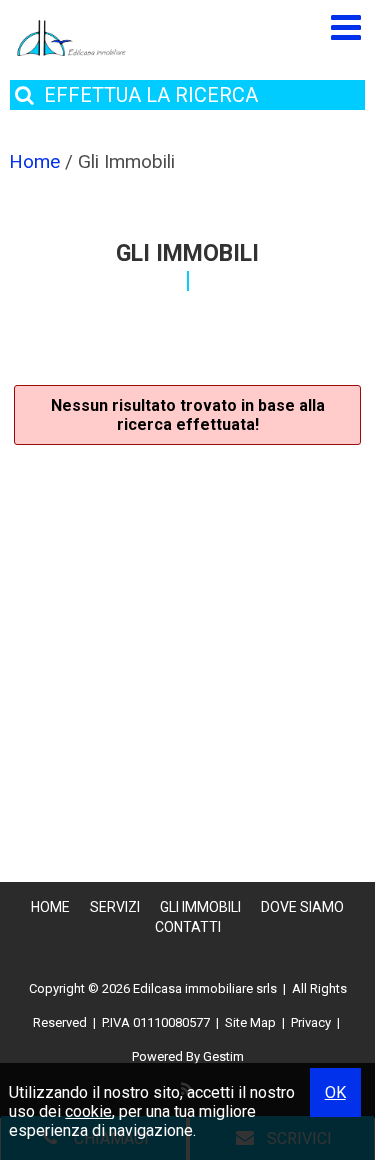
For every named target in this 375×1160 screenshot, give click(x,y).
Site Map (250, 1022)
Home (50, 907)
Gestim (223, 1056)
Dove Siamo (302, 907)
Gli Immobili (200, 907)
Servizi (115, 907)
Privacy (311, 1022)
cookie (88, 1111)
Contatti (188, 927)
